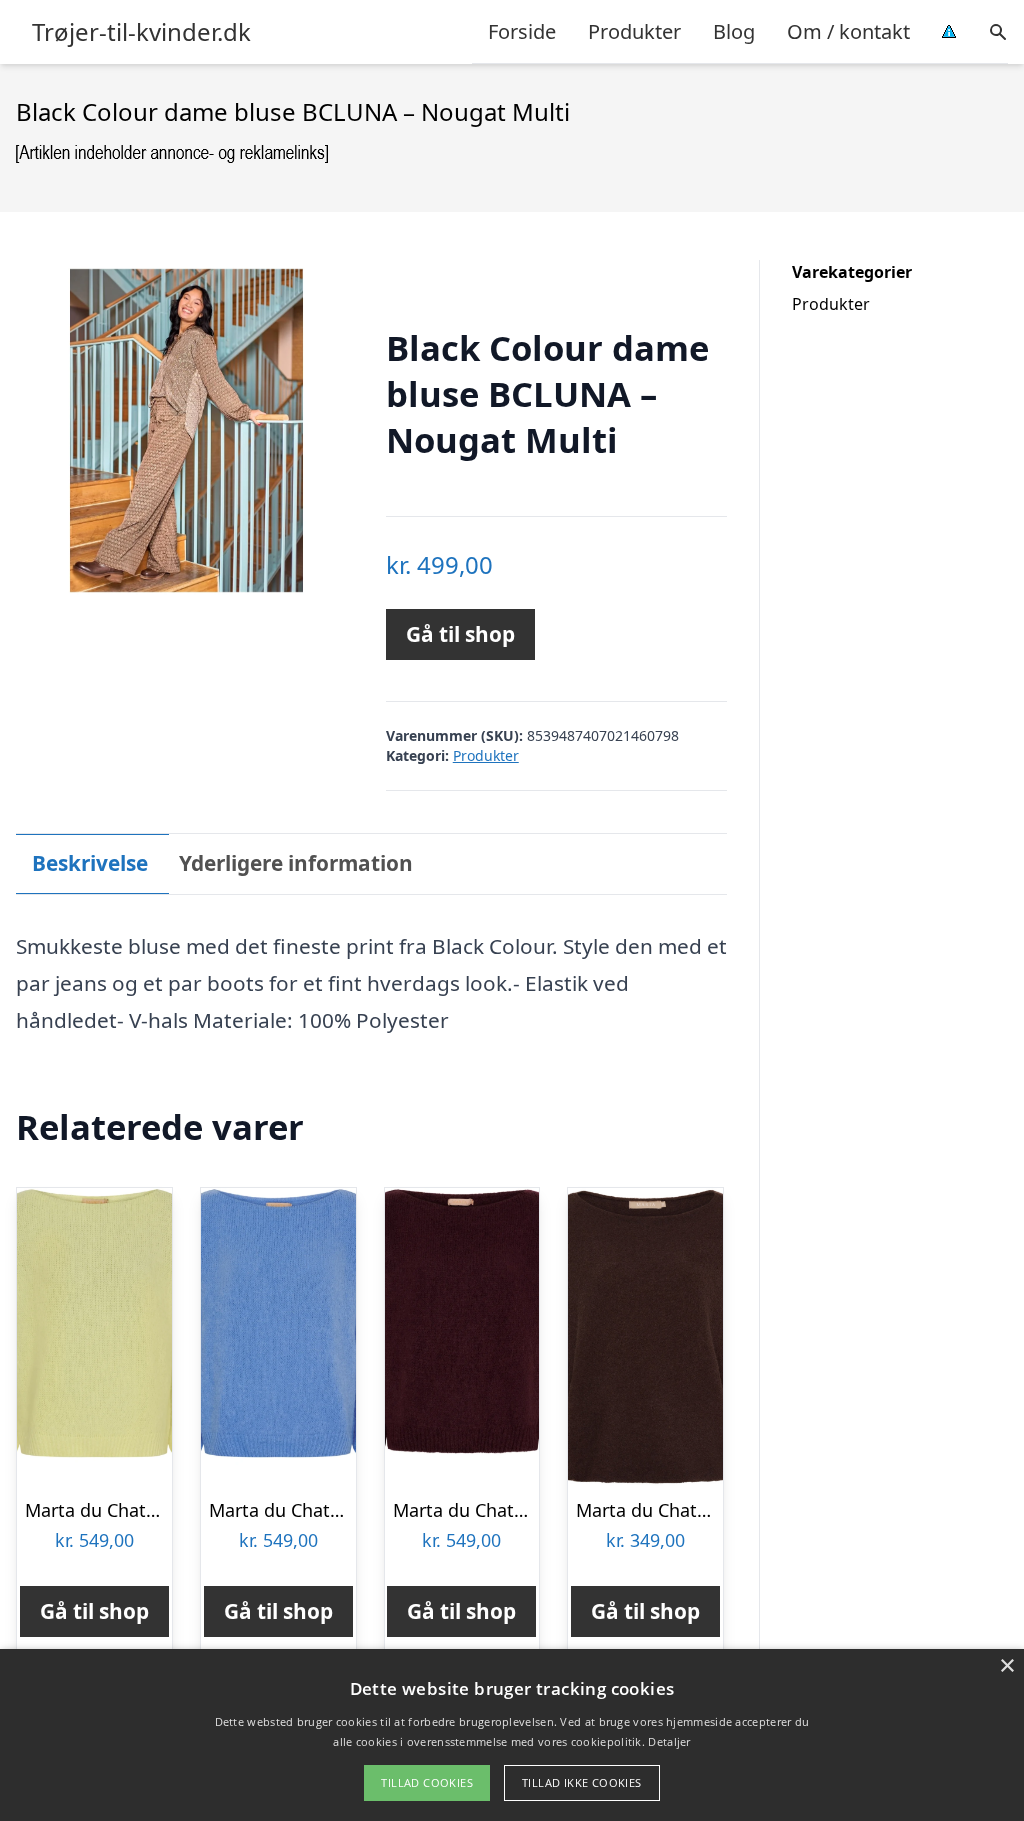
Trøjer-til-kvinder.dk (141, 32)
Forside (522, 31)
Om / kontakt (848, 31)
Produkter (634, 31)
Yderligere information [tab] (296, 863)
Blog (734, 31)
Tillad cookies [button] (427, 1782)
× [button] (1006, 1666)
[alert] (512, 1735)
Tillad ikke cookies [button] (582, 1782)
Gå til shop (460, 634)
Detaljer (669, 1741)
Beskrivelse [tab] (90, 863)
